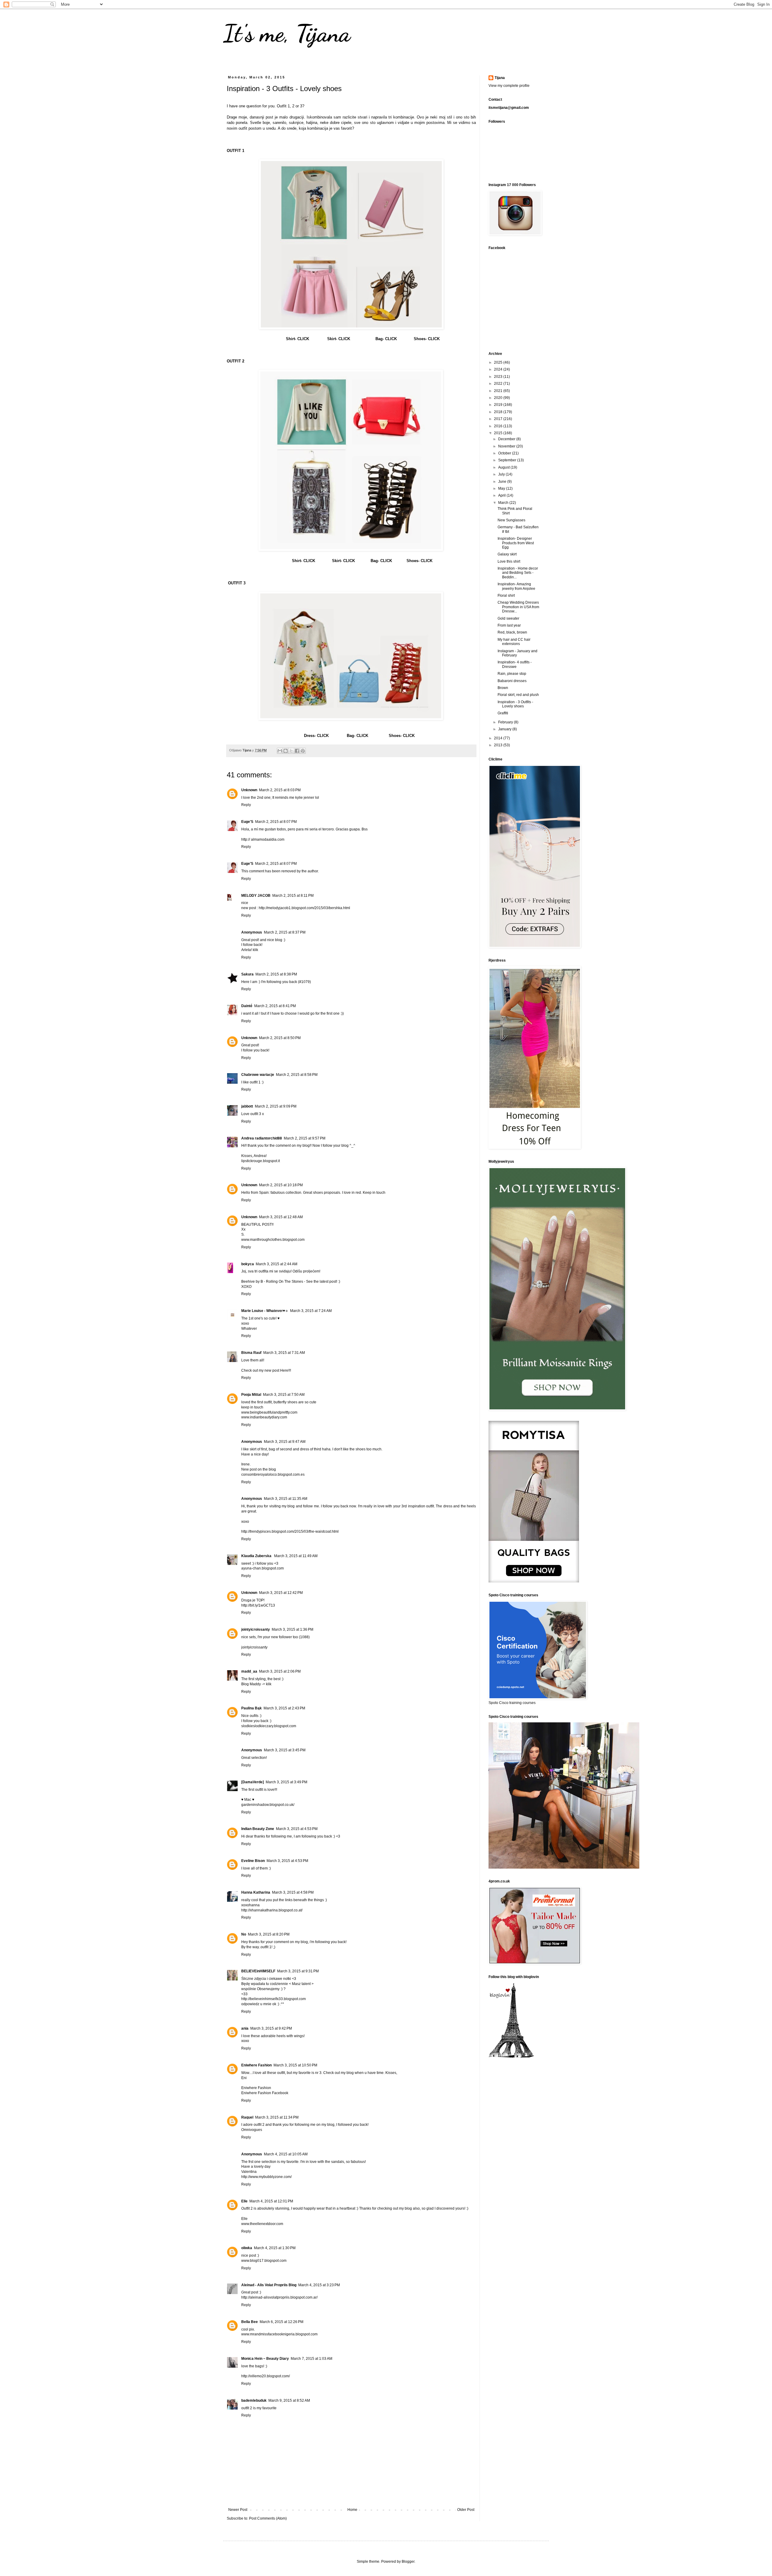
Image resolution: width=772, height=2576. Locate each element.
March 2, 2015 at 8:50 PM (280, 1038)
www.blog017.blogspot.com (264, 2261)
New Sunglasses (511, 520)
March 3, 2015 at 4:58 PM (293, 1892)
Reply (246, 805)
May (502, 488)
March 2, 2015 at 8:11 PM (293, 896)
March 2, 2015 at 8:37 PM (285, 932)
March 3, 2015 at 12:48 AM (281, 1217)
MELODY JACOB (256, 896)
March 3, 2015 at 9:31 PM (298, 1971)
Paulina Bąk (252, 1708)
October (505, 453)
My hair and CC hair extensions (514, 642)
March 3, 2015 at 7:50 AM (284, 1395)
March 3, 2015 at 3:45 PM (285, 1750)
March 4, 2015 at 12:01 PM (271, 2201)
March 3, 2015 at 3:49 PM (286, 1782)
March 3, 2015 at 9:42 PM (271, 2028)
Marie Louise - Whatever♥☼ (265, 1311)
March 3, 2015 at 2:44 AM (277, 1264)
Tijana (500, 78)
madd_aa (249, 1671)
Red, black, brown (512, 632)
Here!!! (286, 1370)
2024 (499, 369)
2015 (499, 433)
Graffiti (503, 713)
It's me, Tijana (287, 33)
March (504, 503)
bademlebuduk (254, 2401)
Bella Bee (250, 2322)
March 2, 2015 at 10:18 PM (281, 1185)
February (506, 722)
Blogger (408, 2562)
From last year (509, 625)
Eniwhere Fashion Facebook (265, 2093)
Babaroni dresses (512, 681)
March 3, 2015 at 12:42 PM (281, 1593)
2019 (499, 405)
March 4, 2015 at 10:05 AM (286, 2154)
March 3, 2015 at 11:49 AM (296, 1556)
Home (352, 2510)
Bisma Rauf (251, 1353)
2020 (499, 398)
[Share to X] (291, 751)
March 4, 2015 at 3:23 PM (319, 2285)
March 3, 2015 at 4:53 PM (297, 1829)
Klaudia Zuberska (257, 1556)
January (505, 729)
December (507, 439)
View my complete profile (509, 86)
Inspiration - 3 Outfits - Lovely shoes (515, 704)
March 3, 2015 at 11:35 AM (286, 1499)
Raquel (247, 2117)
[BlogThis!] (286, 751)
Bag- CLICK (386, 339)
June (503, 482)
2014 (499, 738)
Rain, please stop (512, 674)
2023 (499, 377)
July (502, 474)
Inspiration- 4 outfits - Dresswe (515, 664)
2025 (499, 362)
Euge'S (247, 822)
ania (245, 2028)
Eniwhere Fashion (256, 2065)
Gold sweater (508, 618)
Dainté (247, 1006)
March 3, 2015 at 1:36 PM (293, 1629)
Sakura (247, 974)
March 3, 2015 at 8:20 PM (269, 1934)
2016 (499, 426)
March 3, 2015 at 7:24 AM (311, 1311)
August (504, 467)
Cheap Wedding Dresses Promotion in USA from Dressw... (518, 607)
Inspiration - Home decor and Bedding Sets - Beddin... (518, 573)
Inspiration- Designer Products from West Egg (516, 543)
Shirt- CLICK (297, 339)
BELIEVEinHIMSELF (258, 1971)
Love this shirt (509, 561)
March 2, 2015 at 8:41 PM (275, 1006)
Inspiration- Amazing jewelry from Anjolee (516, 586)
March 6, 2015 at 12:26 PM (282, 2322)
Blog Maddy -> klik (256, 1684)
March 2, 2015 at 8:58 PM (297, 1075)
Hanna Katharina (256, 1892)
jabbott (247, 1106)
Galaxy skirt (507, 554)
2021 (499, 391)
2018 (499, 412)
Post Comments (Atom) (268, 2518)
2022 (499, 384)
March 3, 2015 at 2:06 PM (280, 1671)
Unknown (249, 790)
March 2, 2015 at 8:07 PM (276, 822)
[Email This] (280, 751)
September (508, 460)
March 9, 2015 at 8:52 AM (289, 2401)
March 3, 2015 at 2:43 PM (284, 1708)
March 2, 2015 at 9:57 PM (305, 1138)
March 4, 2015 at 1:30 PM (275, 2248)
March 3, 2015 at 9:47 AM (285, 1442)
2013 (499, 745)
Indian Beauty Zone (258, 1829)
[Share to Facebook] (297, 751)
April (502, 495)
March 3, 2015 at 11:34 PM (277, 2117)
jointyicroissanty (256, 1629)
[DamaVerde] (253, 1782)
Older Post (466, 2510)
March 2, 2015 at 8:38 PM (276, 974)
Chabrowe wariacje (258, 1075)
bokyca (248, 1264)
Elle (244, 2201)
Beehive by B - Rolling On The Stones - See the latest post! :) (291, 1282)
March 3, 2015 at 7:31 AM (284, 1353)
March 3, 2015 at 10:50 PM (295, 2065)
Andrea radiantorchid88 (262, 1138)
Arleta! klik (250, 950)
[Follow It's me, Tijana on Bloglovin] (511, 2057)
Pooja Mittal (251, 1395)
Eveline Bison (253, 1861)
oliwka (247, 2248)
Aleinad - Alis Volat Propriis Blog (269, 2285)
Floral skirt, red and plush (518, 695)
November (507, 446)
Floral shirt (506, 596)
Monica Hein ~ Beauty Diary (265, 2359)
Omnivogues (252, 2130)
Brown (503, 688)
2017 (499, 419)
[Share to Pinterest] (303, 751)
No (244, 1934)
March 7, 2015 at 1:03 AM (312, 2359)
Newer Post (238, 2510)
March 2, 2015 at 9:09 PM (276, 1106)
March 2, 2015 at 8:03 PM (280, 790)
